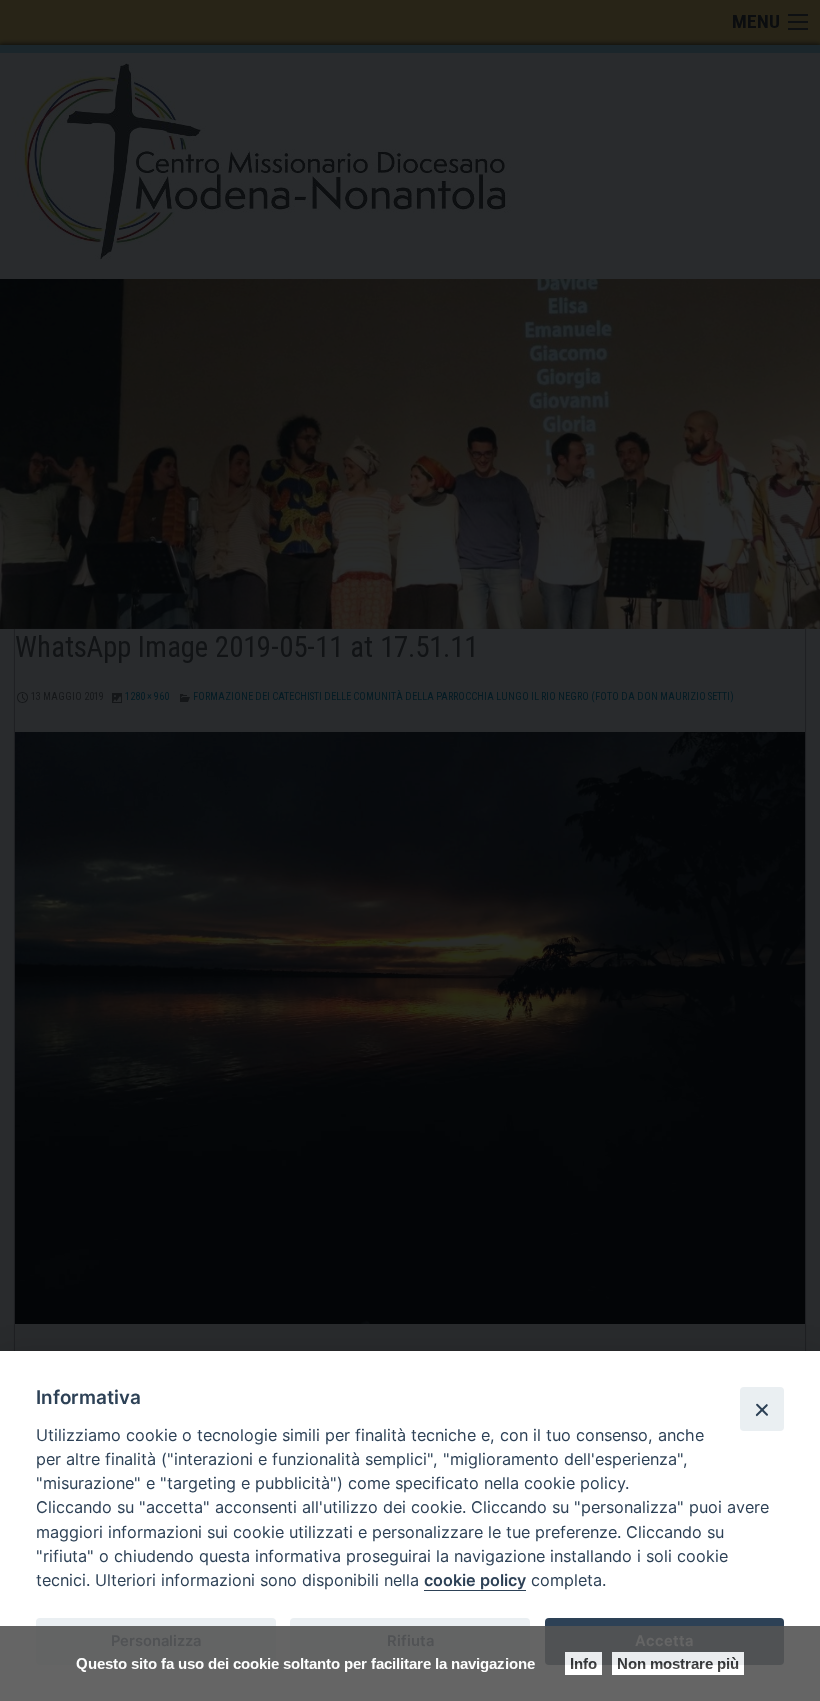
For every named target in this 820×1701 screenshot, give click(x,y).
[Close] (762, 1409)
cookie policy (475, 1580)
